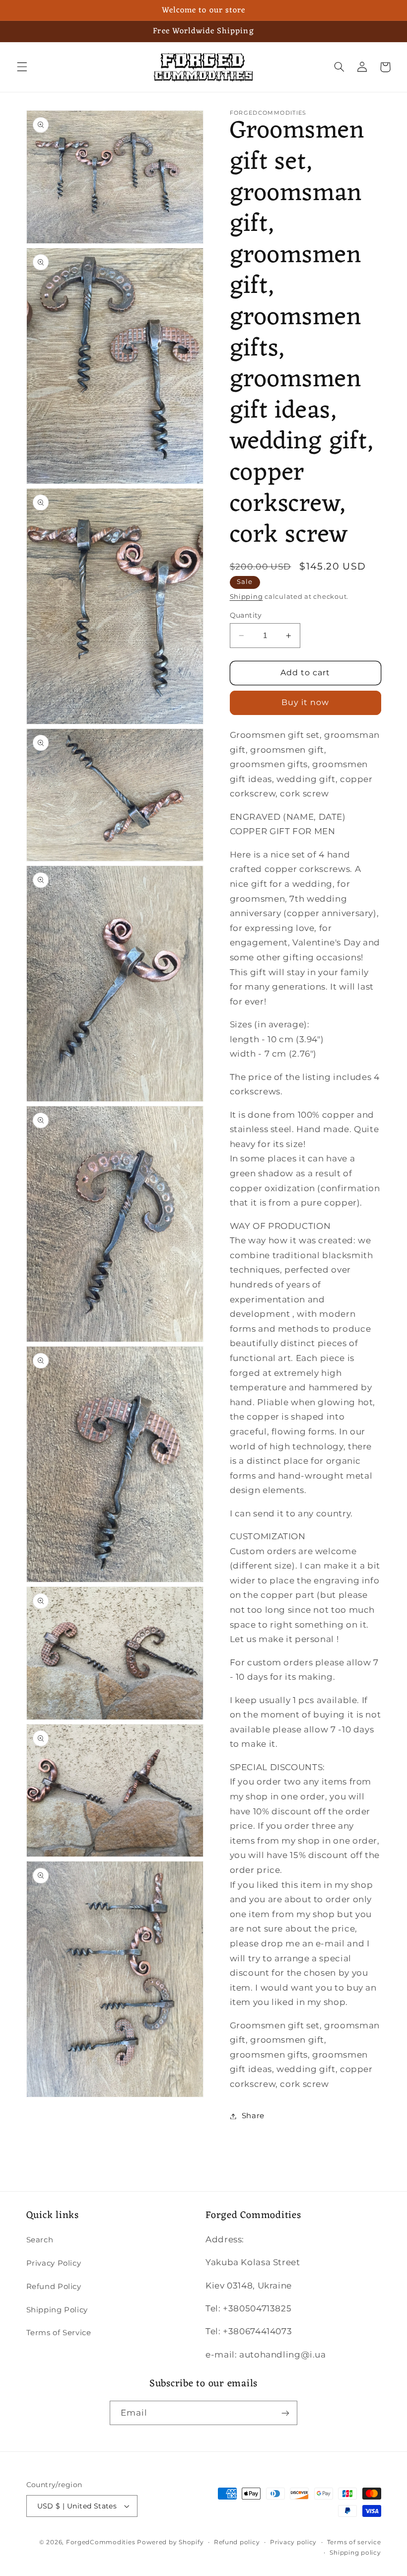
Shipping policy (355, 2553)
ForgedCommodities (101, 2542)
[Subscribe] (285, 2413)
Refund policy (237, 2542)
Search (40, 2240)
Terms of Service (59, 2333)
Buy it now (305, 702)
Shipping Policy (57, 2310)
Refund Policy (54, 2287)
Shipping (246, 597)
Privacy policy (293, 2542)
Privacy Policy (54, 2263)
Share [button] (253, 2116)
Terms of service (354, 2542)
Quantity (246, 615)
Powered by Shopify (170, 2542)
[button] (22, 67)
